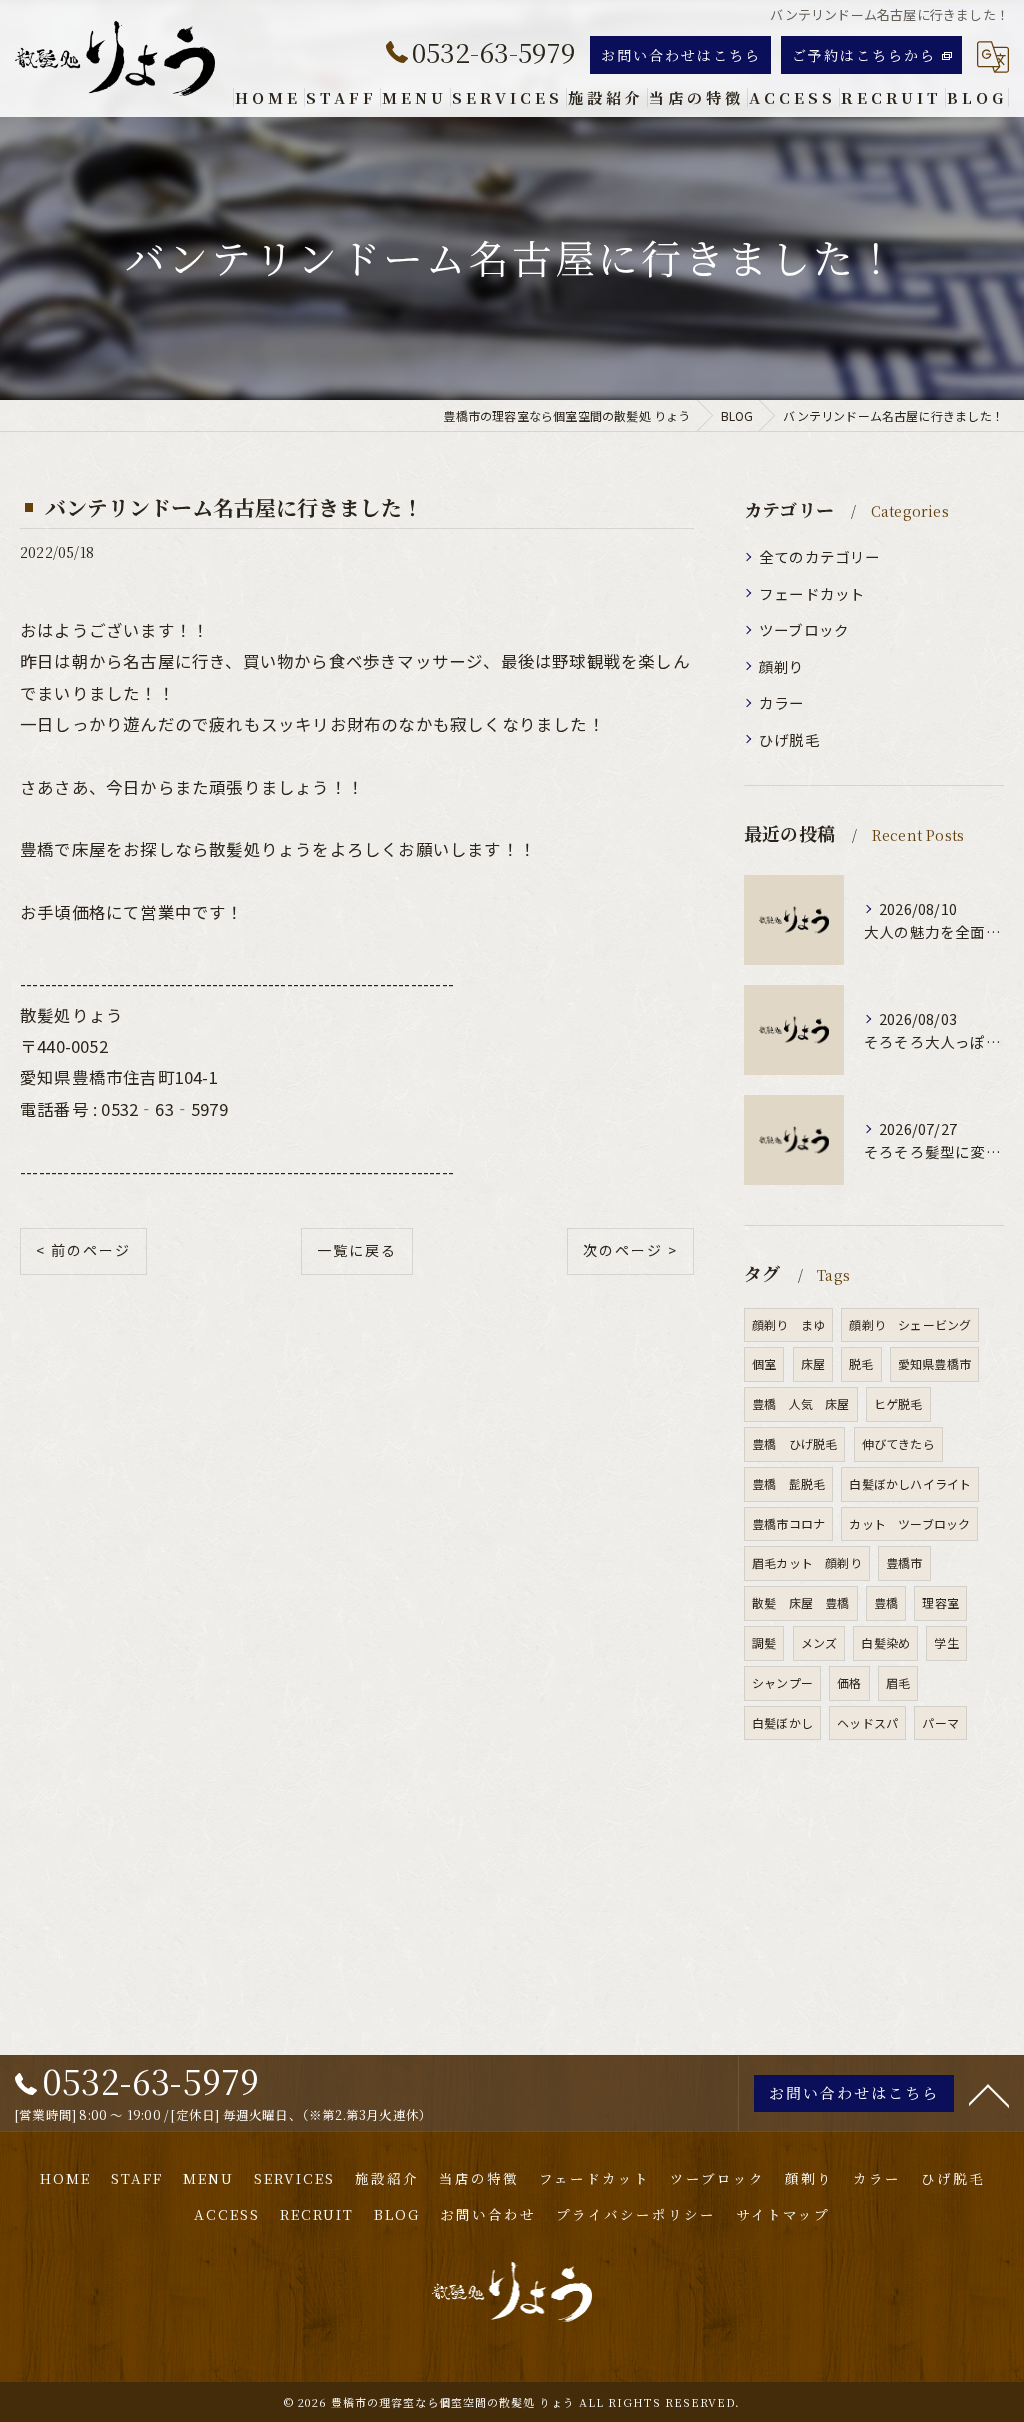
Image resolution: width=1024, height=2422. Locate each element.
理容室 (940, 1602)
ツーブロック (804, 629)
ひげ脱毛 (789, 739)
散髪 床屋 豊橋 (801, 1602)
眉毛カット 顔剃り (807, 1562)
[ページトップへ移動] (989, 2094)
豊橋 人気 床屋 (801, 1403)
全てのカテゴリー (820, 556)
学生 (946, 1642)
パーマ (940, 1722)
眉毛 (898, 1682)
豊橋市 (904, 1562)
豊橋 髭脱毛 (788, 1483)
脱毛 (861, 1363)
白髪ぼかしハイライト (910, 1483)
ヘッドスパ (867, 1722)
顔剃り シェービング (910, 1324)
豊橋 (886, 1602)
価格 (849, 1682)
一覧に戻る (357, 1250)
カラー (782, 702)
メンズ (819, 1642)
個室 (764, 1363)
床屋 (813, 1363)
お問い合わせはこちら (681, 55)
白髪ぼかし (782, 1722)
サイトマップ (783, 2214)
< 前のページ (83, 1250)
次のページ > (630, 1250)
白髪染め (885, 1642)
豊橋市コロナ (788, 1523)
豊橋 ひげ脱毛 (794, 1443)
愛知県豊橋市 (934, 1363)
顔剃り (782, 666)
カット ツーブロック (909, 1523)
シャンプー (782, 1682)
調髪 (764, 1642)
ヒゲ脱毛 (898, 1403)
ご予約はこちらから (864, 55)
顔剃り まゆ (788, 1324)
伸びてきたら (898, 1443)
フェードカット (812, 593)
